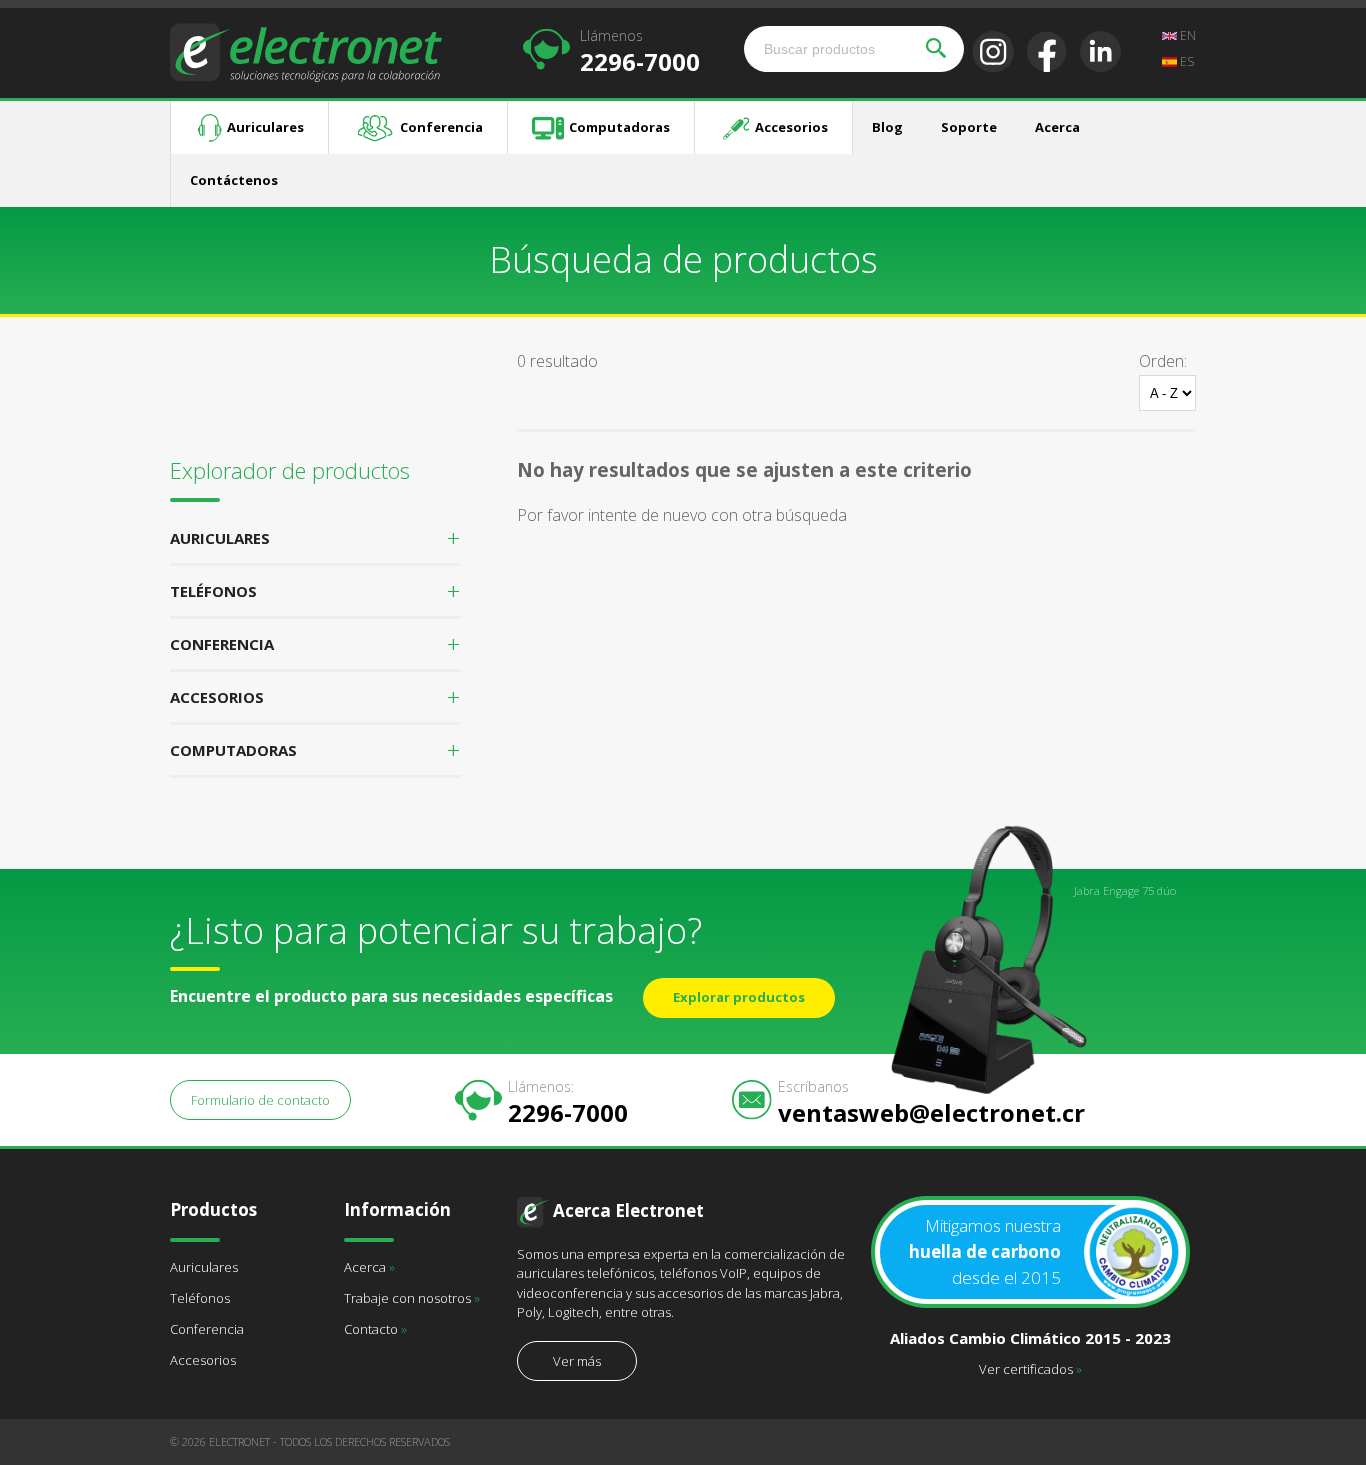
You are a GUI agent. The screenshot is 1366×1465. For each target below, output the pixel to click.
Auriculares (265, 127)
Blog (887, 127)
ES (1185, 61)
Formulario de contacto (260, 1100)
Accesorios (791, 127)
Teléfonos (200, 1298)
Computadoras (619, 127)
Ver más (577, 1361)
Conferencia (441, 127)
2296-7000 (640, 50)
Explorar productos (739, 997)
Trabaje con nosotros (412, 1298)
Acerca (1057, 127)
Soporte (969, 127)
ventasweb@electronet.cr (931, 1101)
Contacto (375, 1329)
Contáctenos (234, 180)
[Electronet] (306, 51)
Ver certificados (1030, 1369)
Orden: (1163, 361)
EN (1186, 35)
